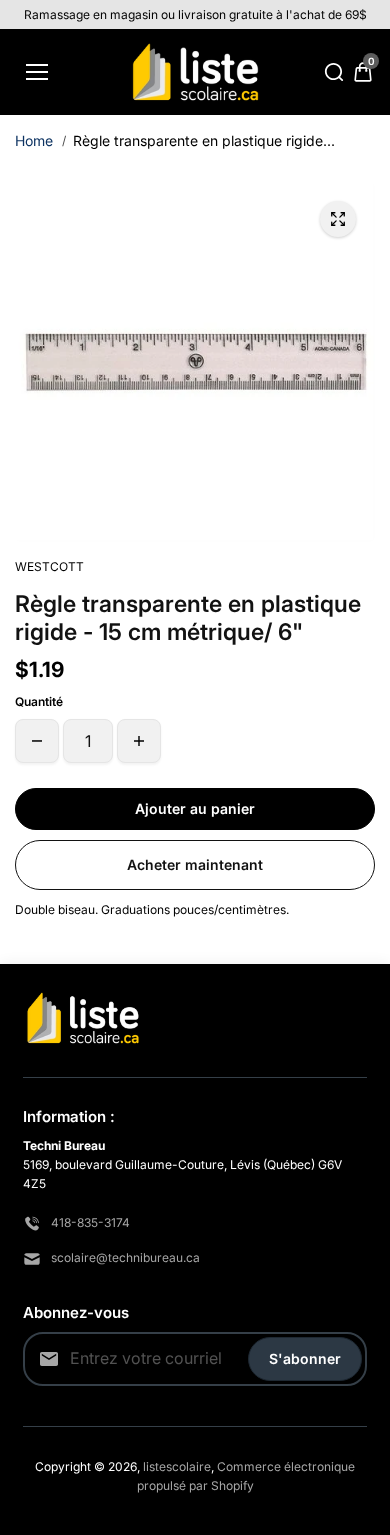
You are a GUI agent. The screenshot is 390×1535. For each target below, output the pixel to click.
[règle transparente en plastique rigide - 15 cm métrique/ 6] (338, 219)
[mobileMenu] (37, 72)
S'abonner (305, 1358)
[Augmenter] (139, 741)
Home (34, 140)
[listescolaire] (195, 72)
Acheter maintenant (195, 864)
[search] (334, 72)
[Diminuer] (37, 741)
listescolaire (177, 1466)
